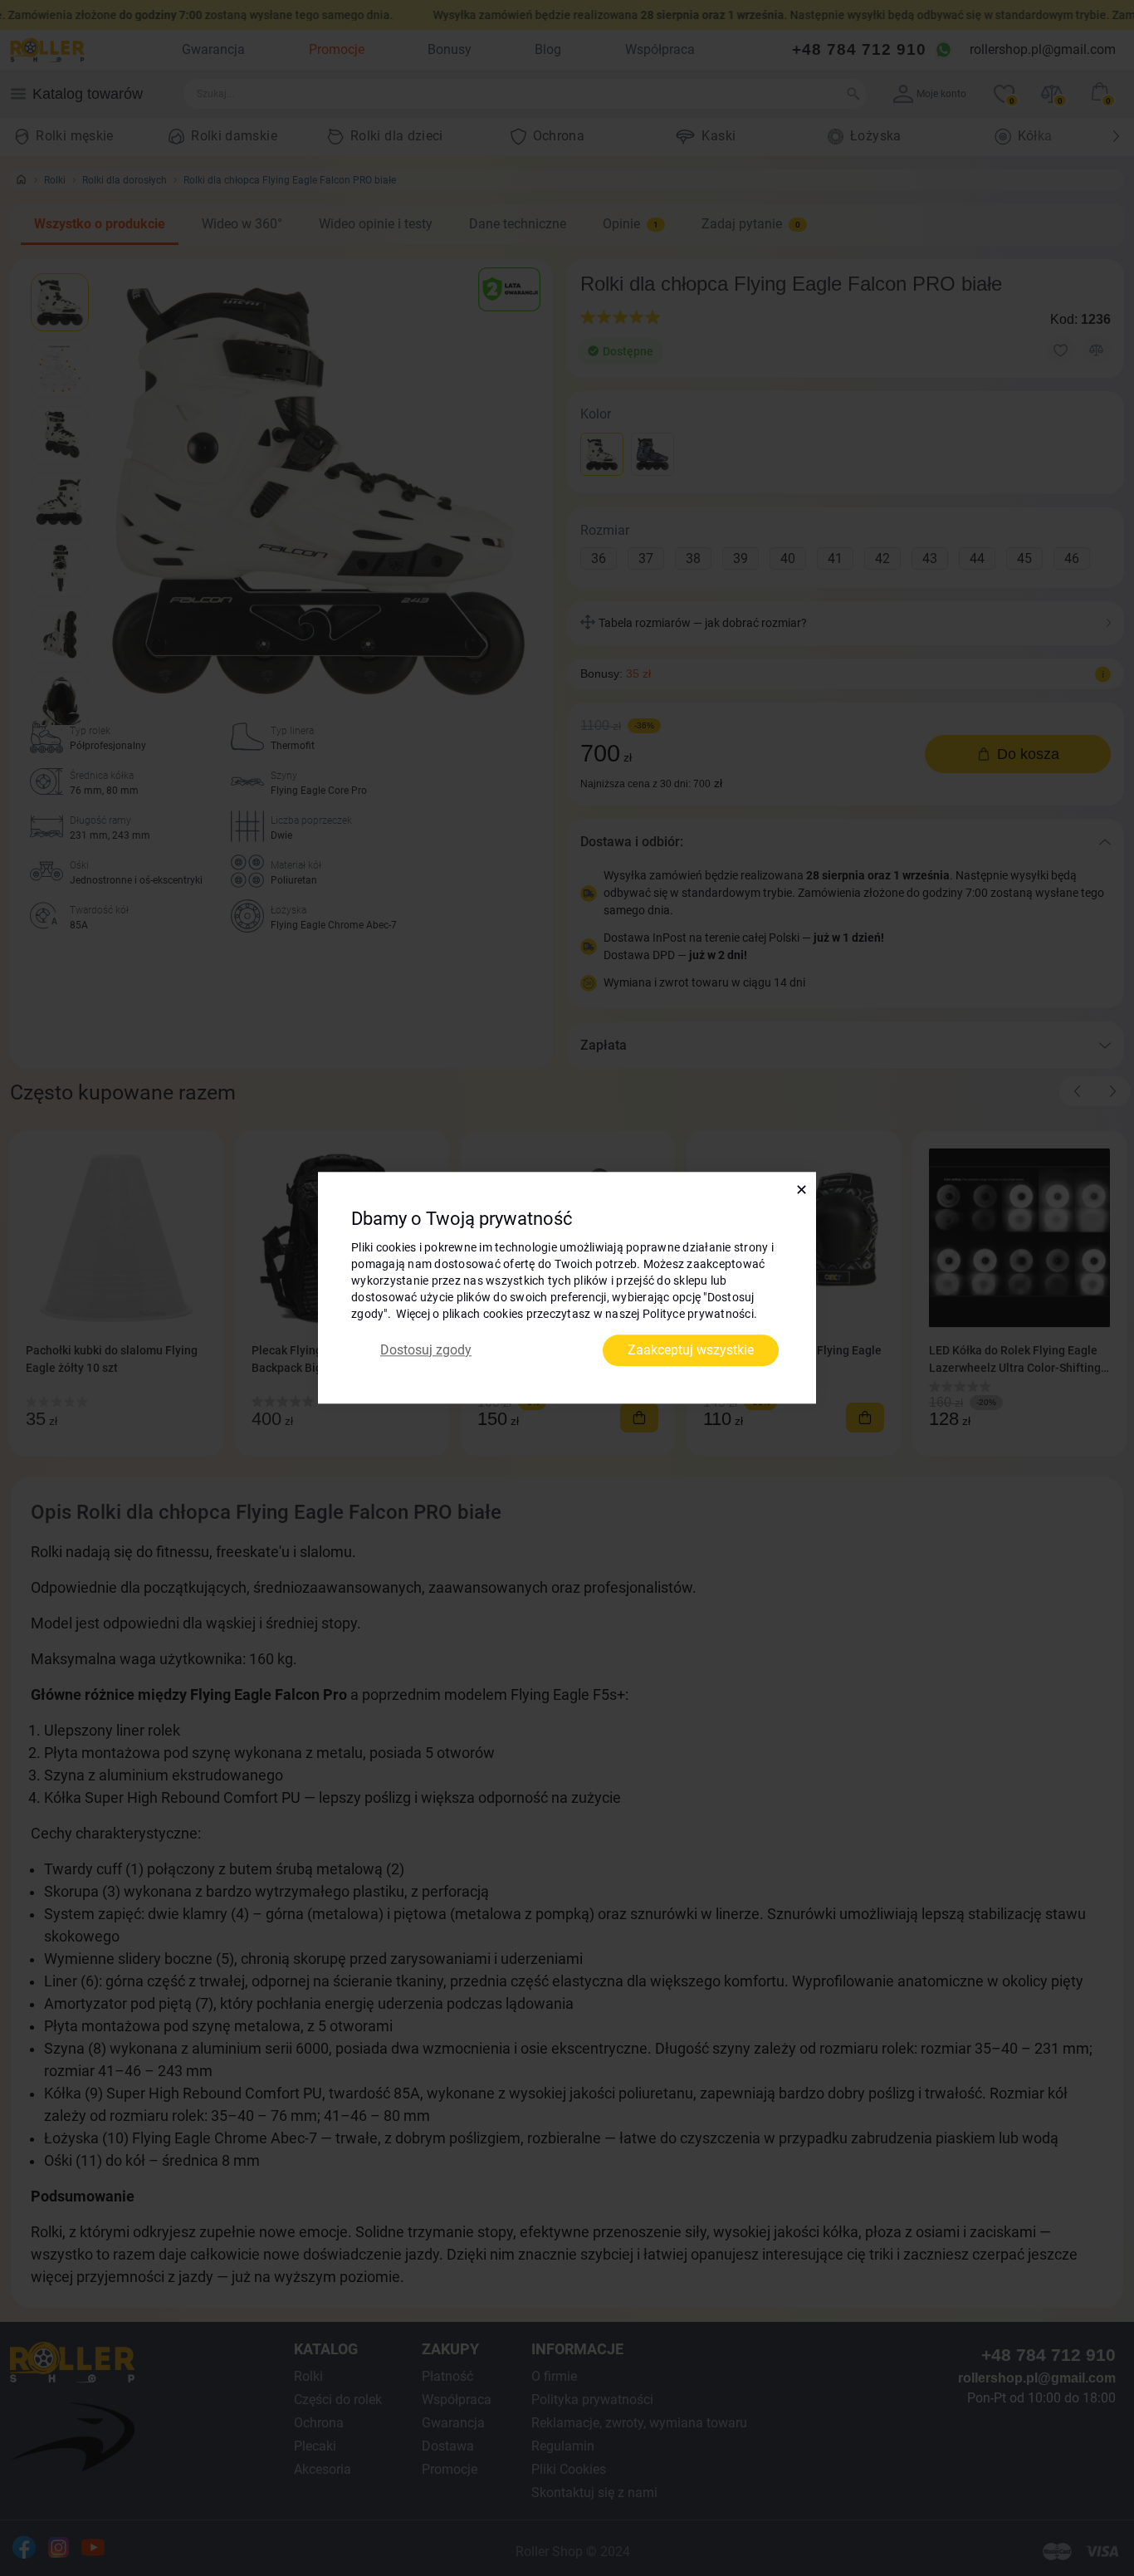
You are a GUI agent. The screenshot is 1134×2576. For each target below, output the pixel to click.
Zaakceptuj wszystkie (691, 1350)
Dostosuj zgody (426, 1350)
